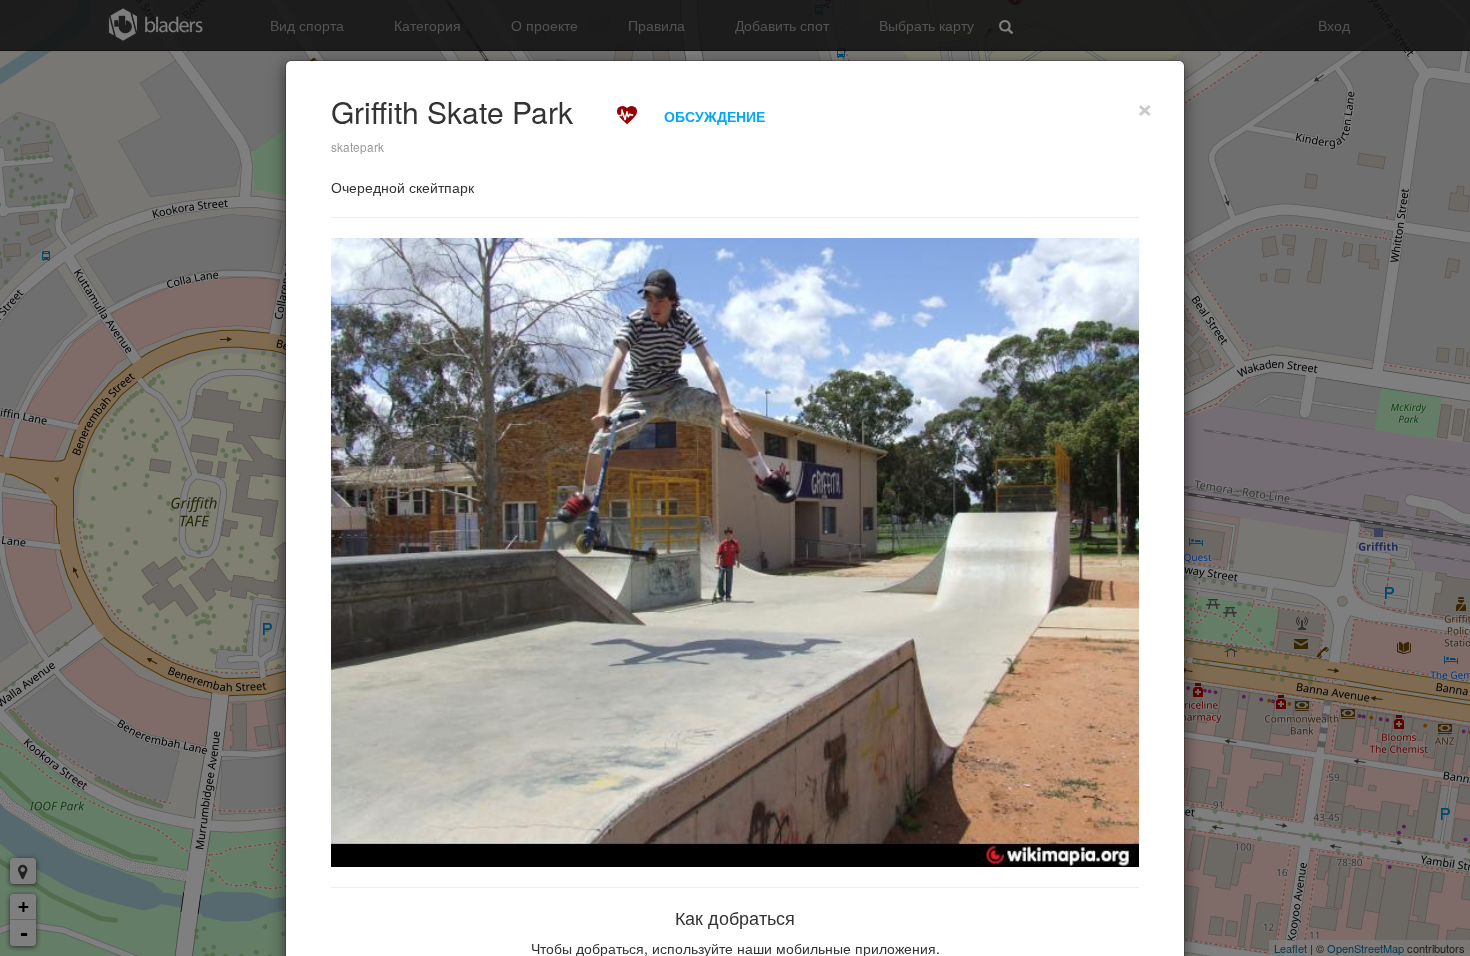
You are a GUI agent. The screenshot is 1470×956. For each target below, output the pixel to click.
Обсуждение (714, 116)
